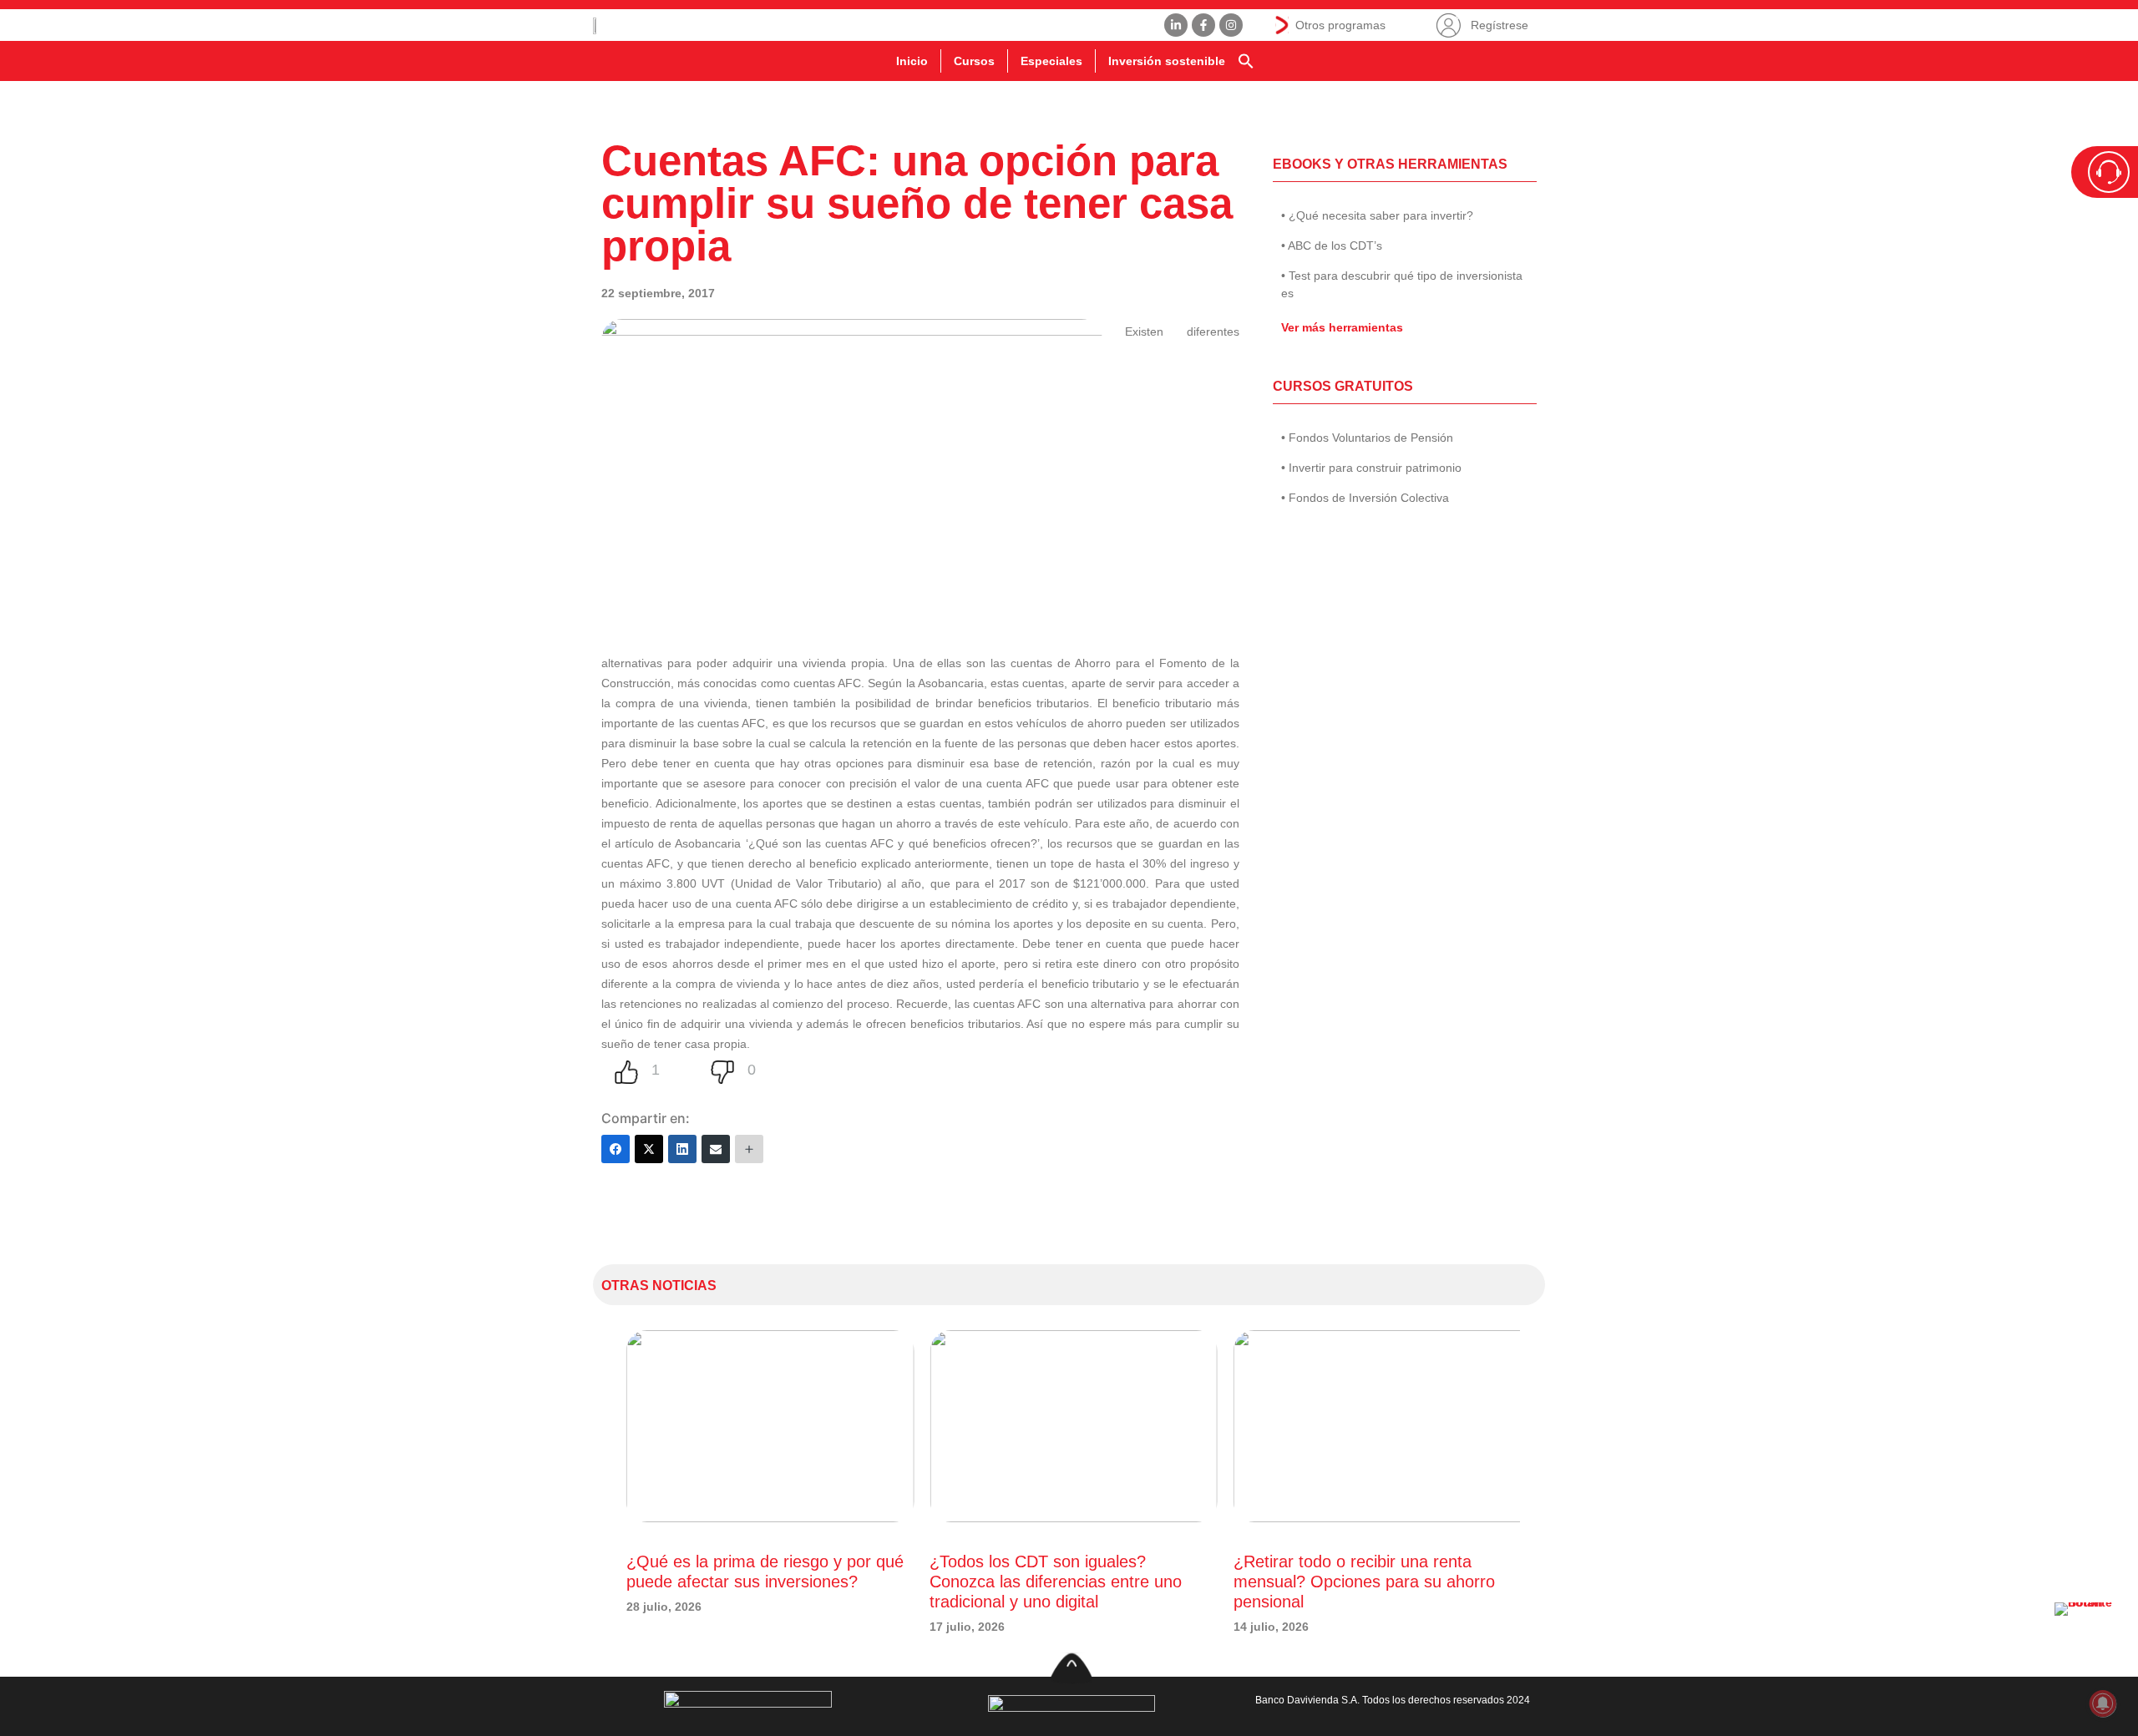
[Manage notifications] (2103, 1703)
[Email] (716, 1149)
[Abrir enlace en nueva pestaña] (2088, 1636)
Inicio (912, 61)
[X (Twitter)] (649, 1149)
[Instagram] (1231, 25)
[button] (1246, 61)
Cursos (974, 61)
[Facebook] (616, 1149)
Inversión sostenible (1167, 61)
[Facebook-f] (1203, 25)
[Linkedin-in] (1176, 25)
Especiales (1051, 61)
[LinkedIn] (682, 1149)
